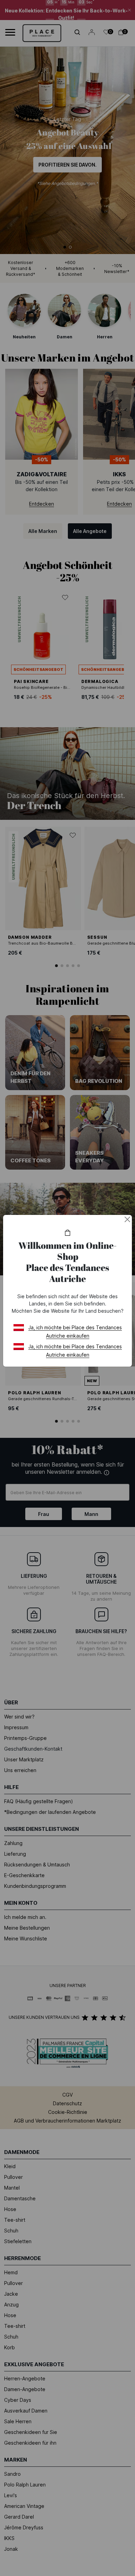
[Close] (127, 1219)
